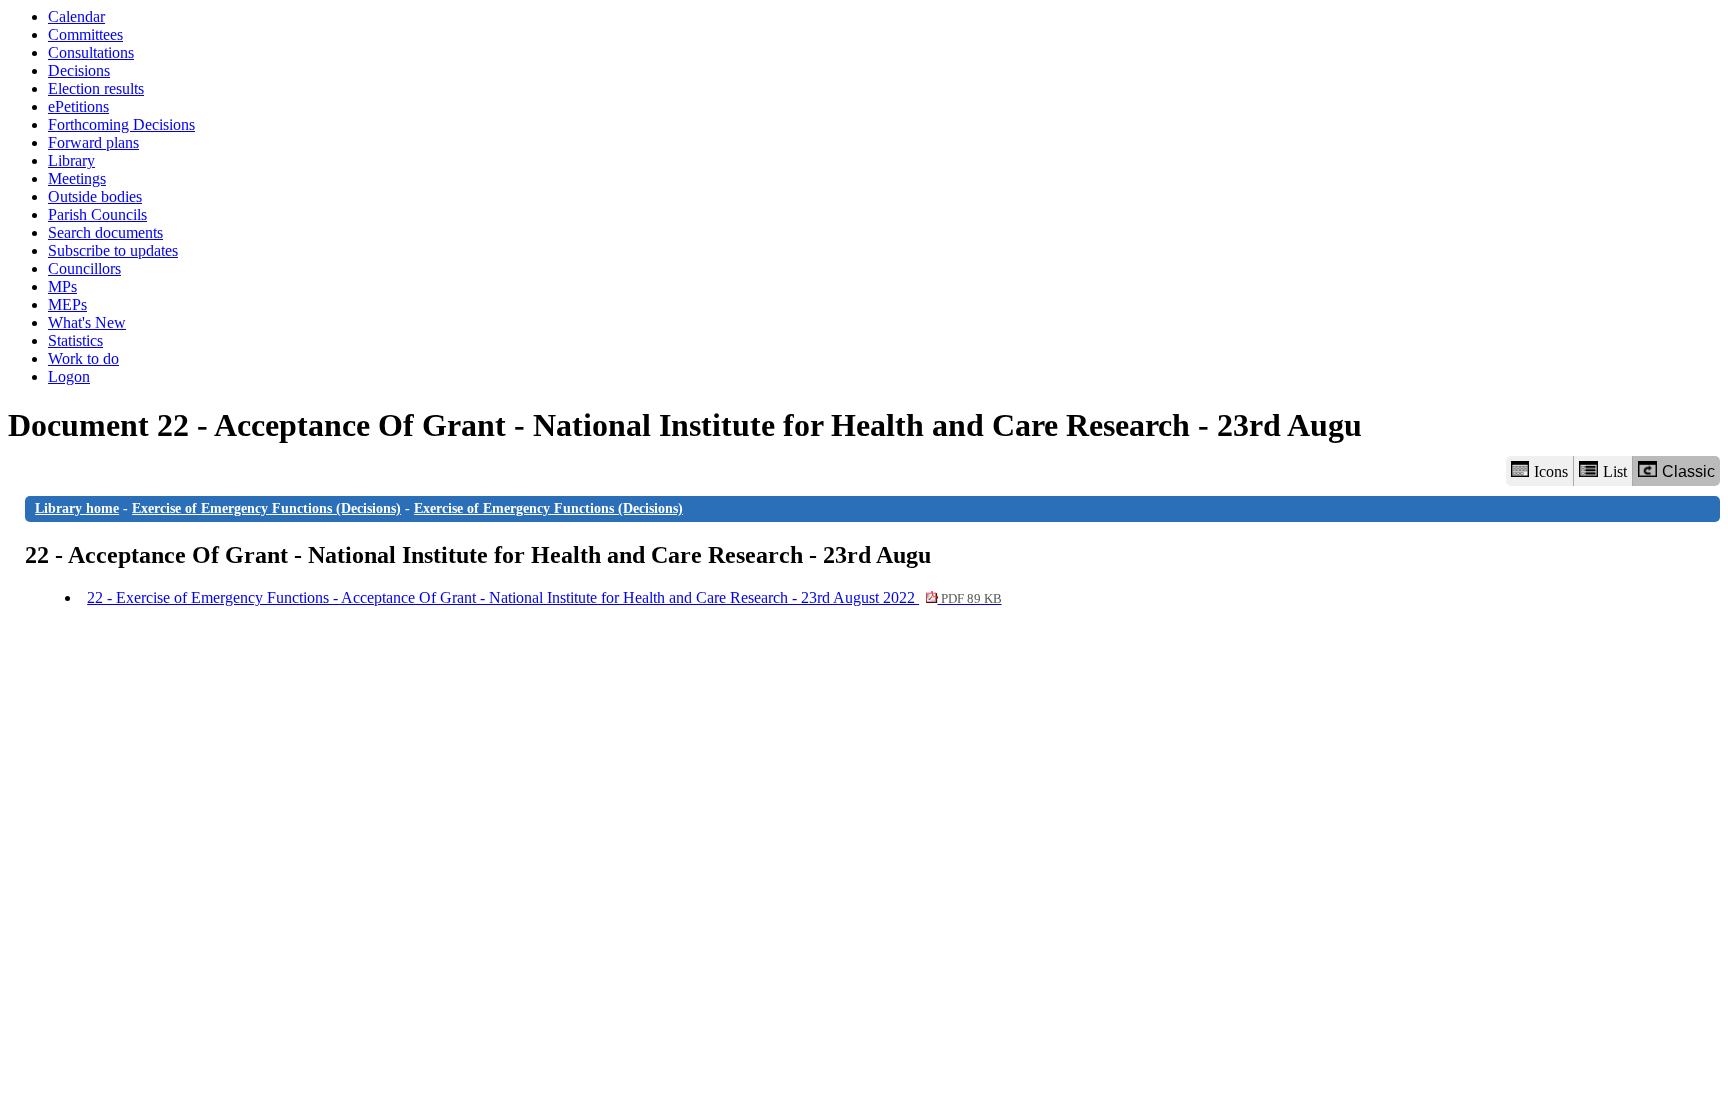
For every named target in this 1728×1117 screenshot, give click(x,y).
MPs (62, 286)
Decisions (79, 70)
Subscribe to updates (113, 250)
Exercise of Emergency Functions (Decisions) (266, 508)
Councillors (84, 268)
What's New (87, 322)
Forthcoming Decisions (121, 124)
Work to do (83, 358)
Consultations (91, 52)
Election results (96, 88)
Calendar (76, 16)
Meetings (77, 178)
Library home (77, 508)
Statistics (75, 340)
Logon (69, 376)
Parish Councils (97, 214)
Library (71, 160)
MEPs (67, 304)
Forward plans (93, 142)
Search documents (105, 232)
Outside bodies (95, 196)
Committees (85, 34)
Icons (1551, 471)
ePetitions (78, 106)
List (1615, 471)
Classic (1688, 471)
